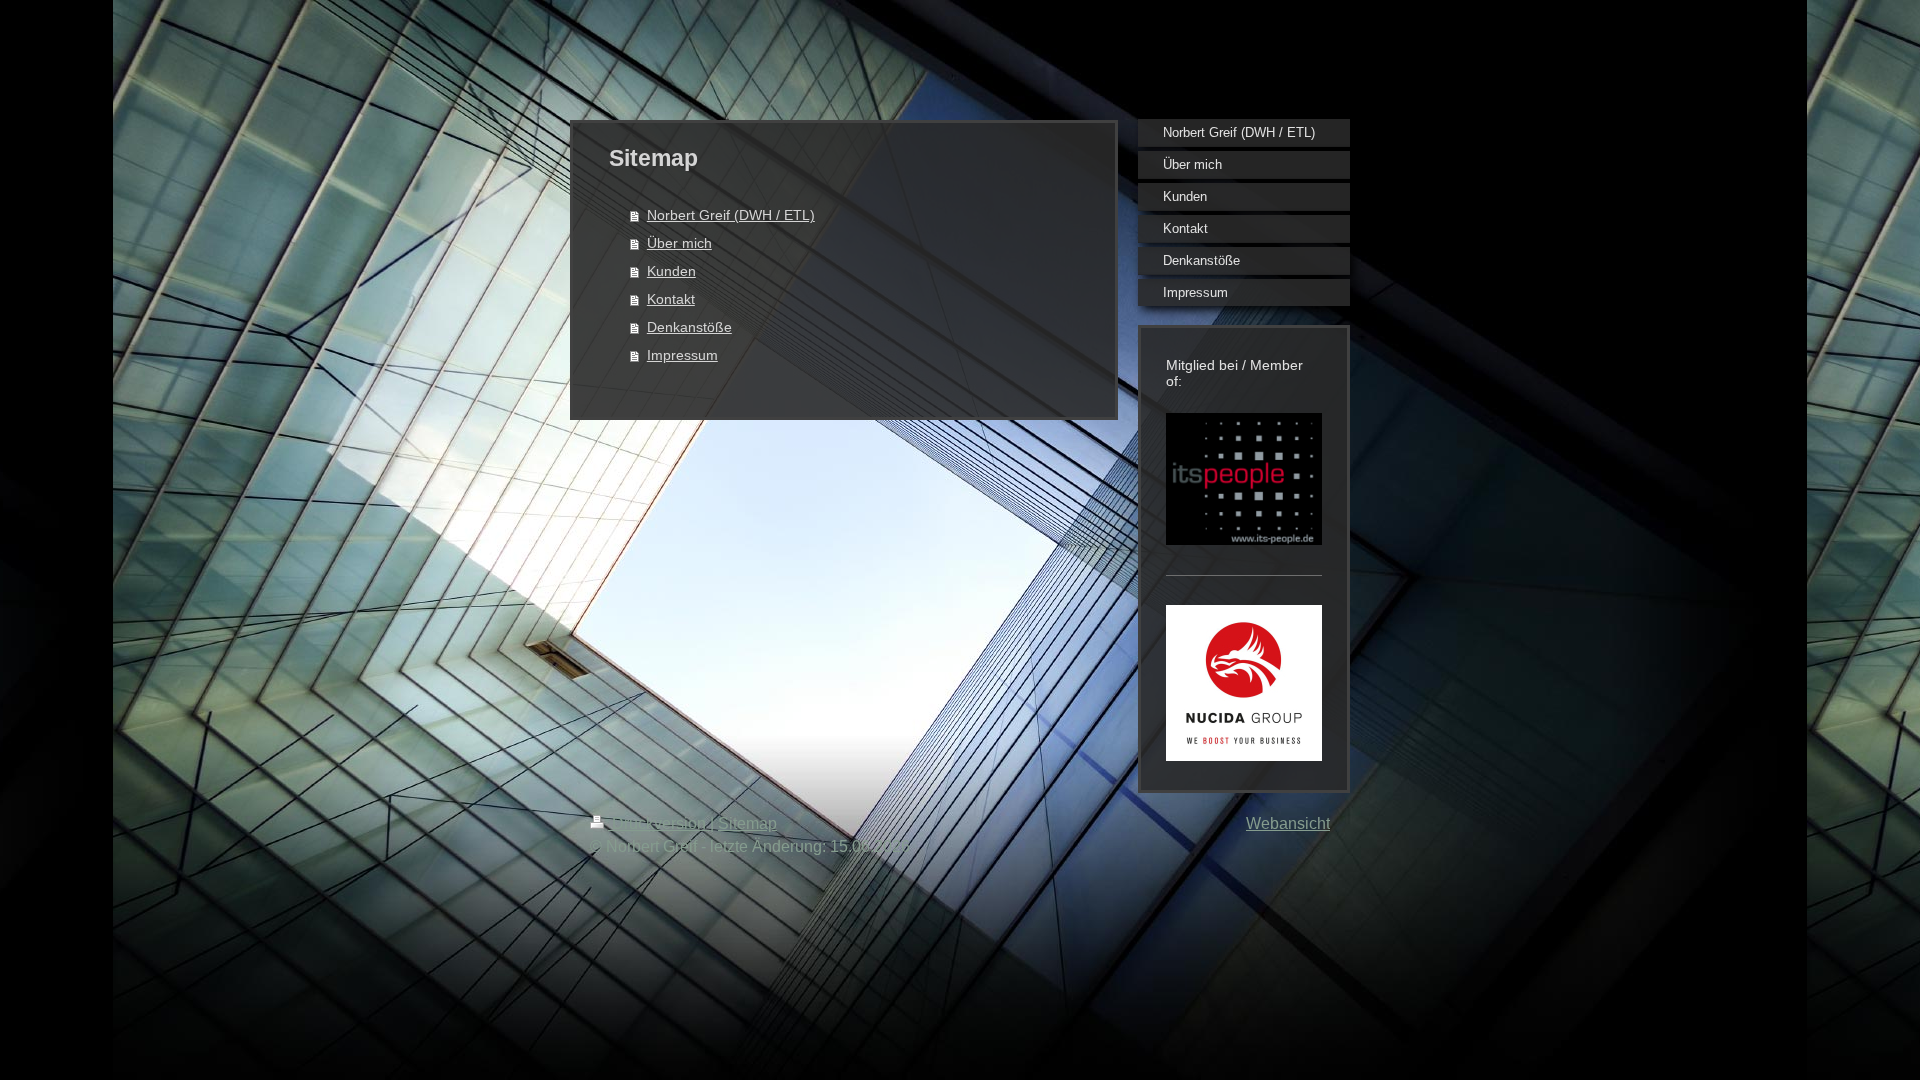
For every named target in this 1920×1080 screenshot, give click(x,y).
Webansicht (1288, 823)
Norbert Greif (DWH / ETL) (731, 215)
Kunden (671, 271)
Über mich (679, 243)
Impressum (682, 355)
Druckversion (659, 823)
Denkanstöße (689, 327)
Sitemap (747, 823)
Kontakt (671, 299)
